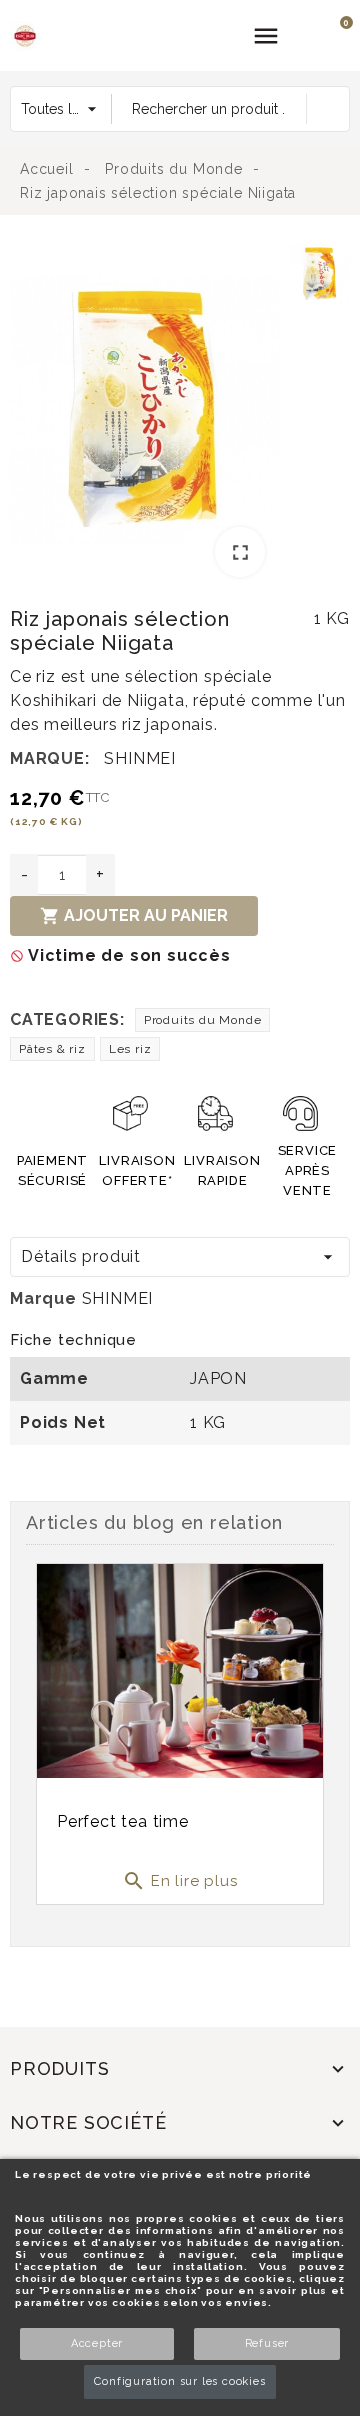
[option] (145, 413)
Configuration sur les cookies (179, 2381)
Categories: (67, 1019)
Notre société (88, 2122)
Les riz (130, 1049)
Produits (59, 2068)
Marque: (50, 758)
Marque (43, 1298)
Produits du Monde (203, 1020)
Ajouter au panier (134, 916)
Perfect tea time (123, 1821)
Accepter (97, 2343)
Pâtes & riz (52, 1049)
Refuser (267, 2343)
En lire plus (179, 1881)
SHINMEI (140, 758)
